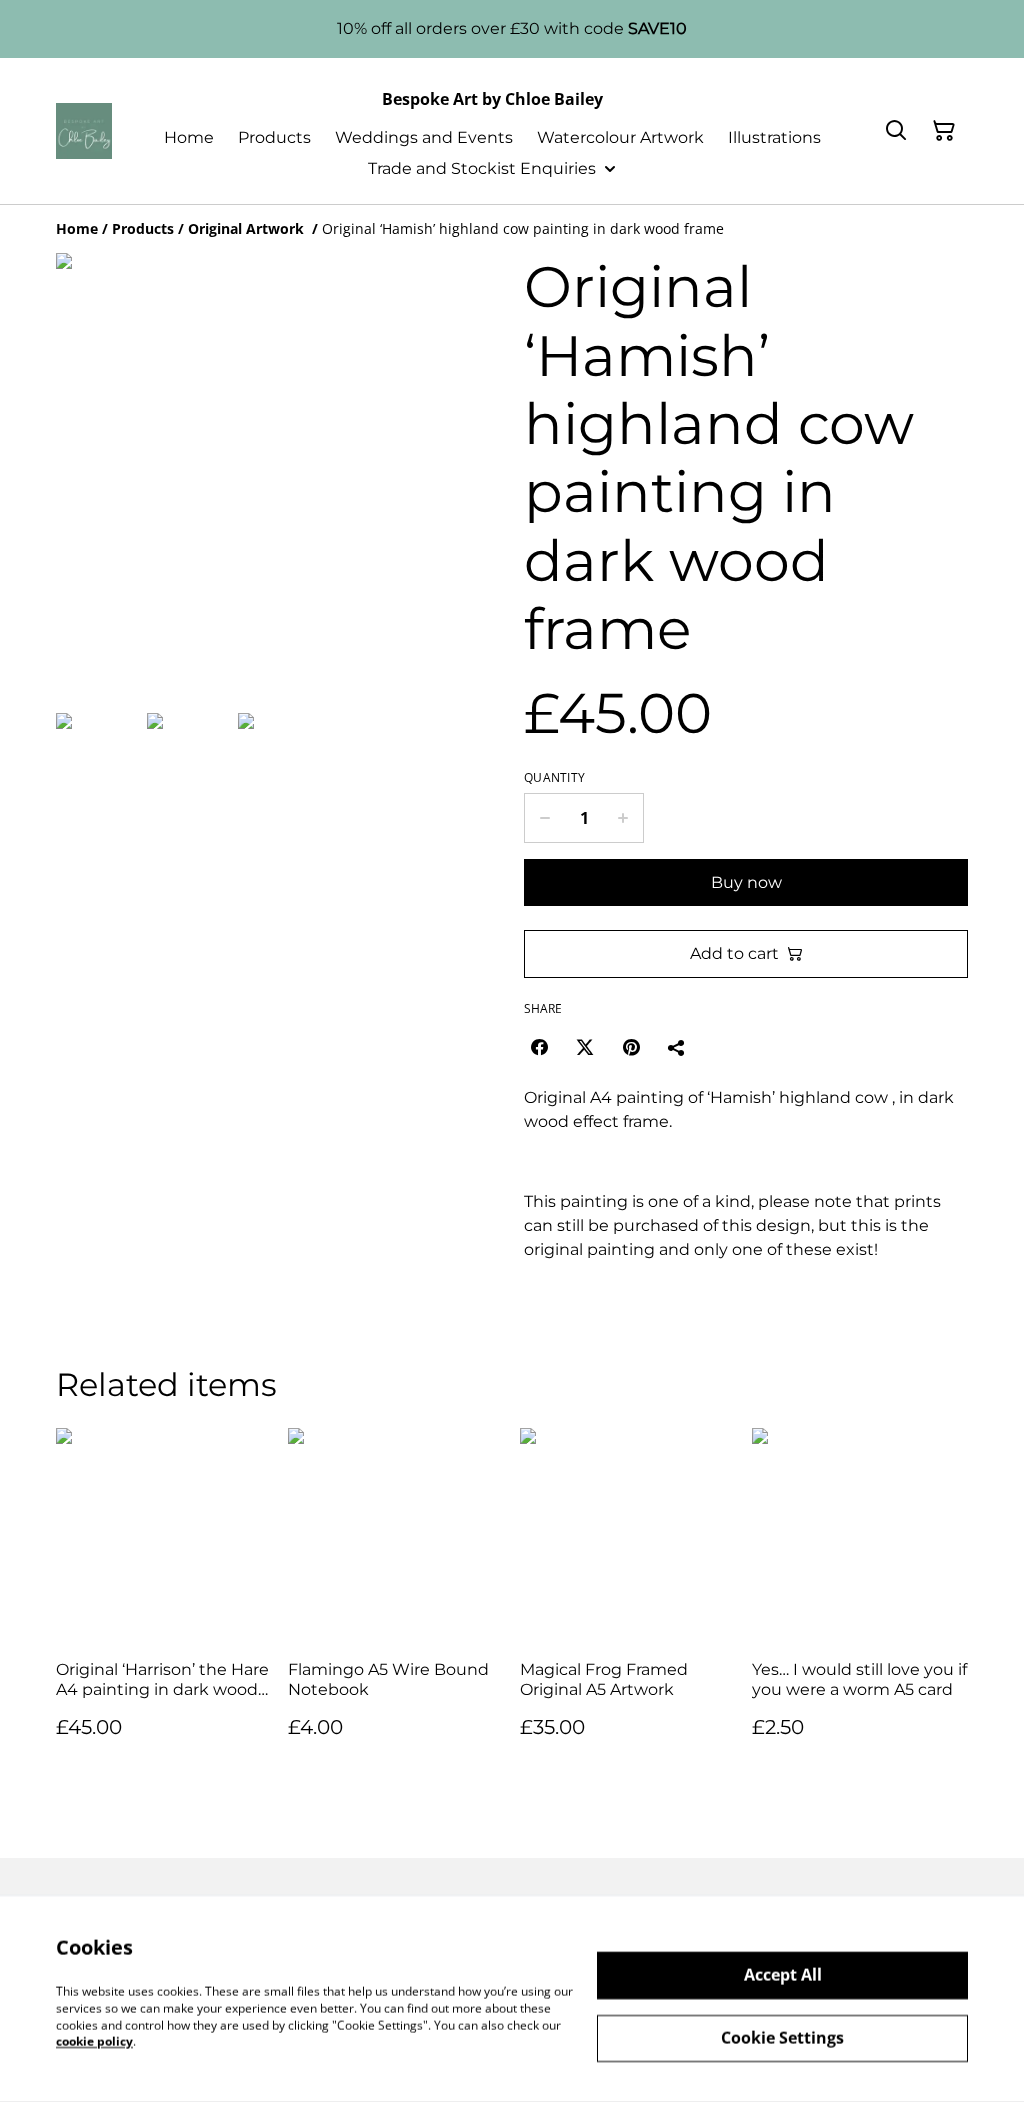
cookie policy (94, 2041)
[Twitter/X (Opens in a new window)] (585, 1047)
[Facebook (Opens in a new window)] (539, 1047)
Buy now (746, 882)
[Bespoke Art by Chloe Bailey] (84, 131)
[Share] (677, 1047)
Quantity (554, 778)
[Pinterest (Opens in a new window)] (631, 1047)
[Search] (896, 131)
